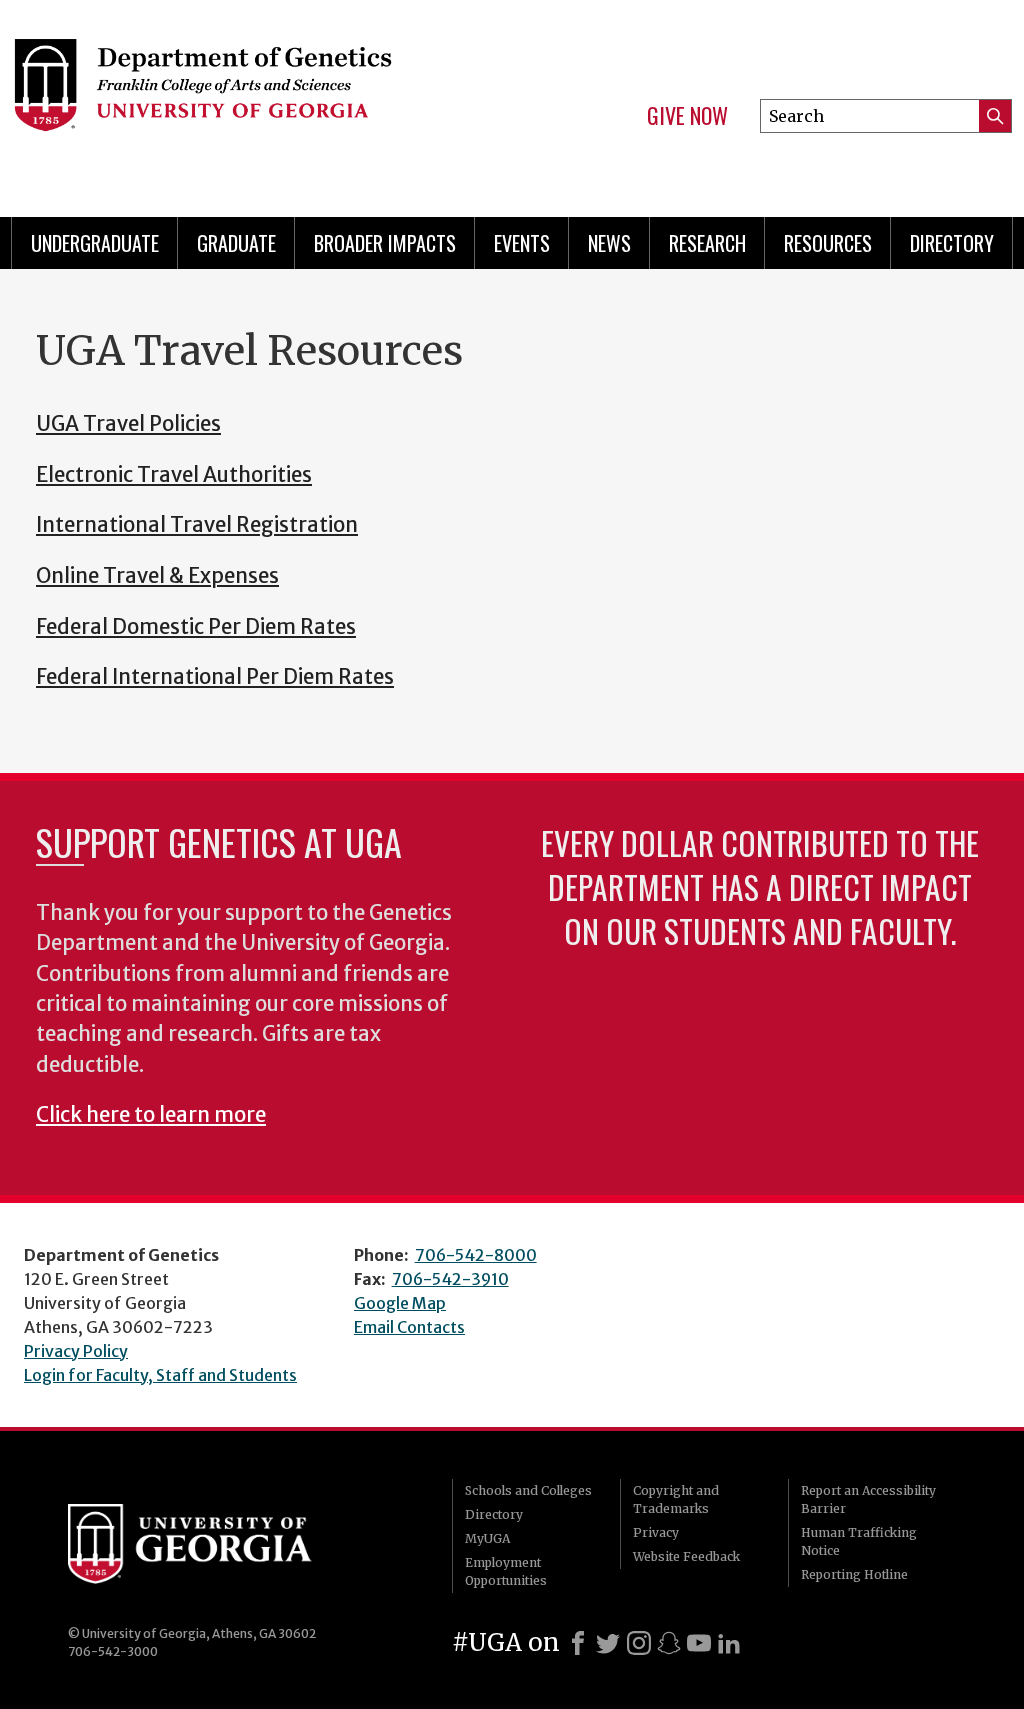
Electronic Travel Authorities (174, 475)
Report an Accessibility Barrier (868, 1499)
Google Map (400, 1303)
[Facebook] (578, 1643)
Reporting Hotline (854, 1574)
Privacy (656, 1532)
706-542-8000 (476, 1255)
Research (707, 243)
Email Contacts (409, 1327)
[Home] (238, 100)
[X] (608, 1643)
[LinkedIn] (729, 1643)
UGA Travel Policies (128, 424)
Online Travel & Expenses (157, 576)
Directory (952, 243)
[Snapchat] (669, 1643)
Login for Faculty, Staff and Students (160, 1375)
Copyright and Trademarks (676, 1499)
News (609, 243)
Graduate (236, 243)
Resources (828, 243)
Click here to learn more (151, 1115)
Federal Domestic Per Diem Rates (196, 627)
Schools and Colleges (528, 1490)
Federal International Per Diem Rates (215, 677)
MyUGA (487, 1538)
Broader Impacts (385, 243)
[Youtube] (699, 1643)
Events (522, 243)
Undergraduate (95, 243)
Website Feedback (686, 1556)
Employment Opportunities (506, 1571)
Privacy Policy (76, 1351)
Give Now (687, 116)
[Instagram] (639, 1643)
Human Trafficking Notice (859, 1541)
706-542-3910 (450, 1279)
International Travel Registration (197, 525)
